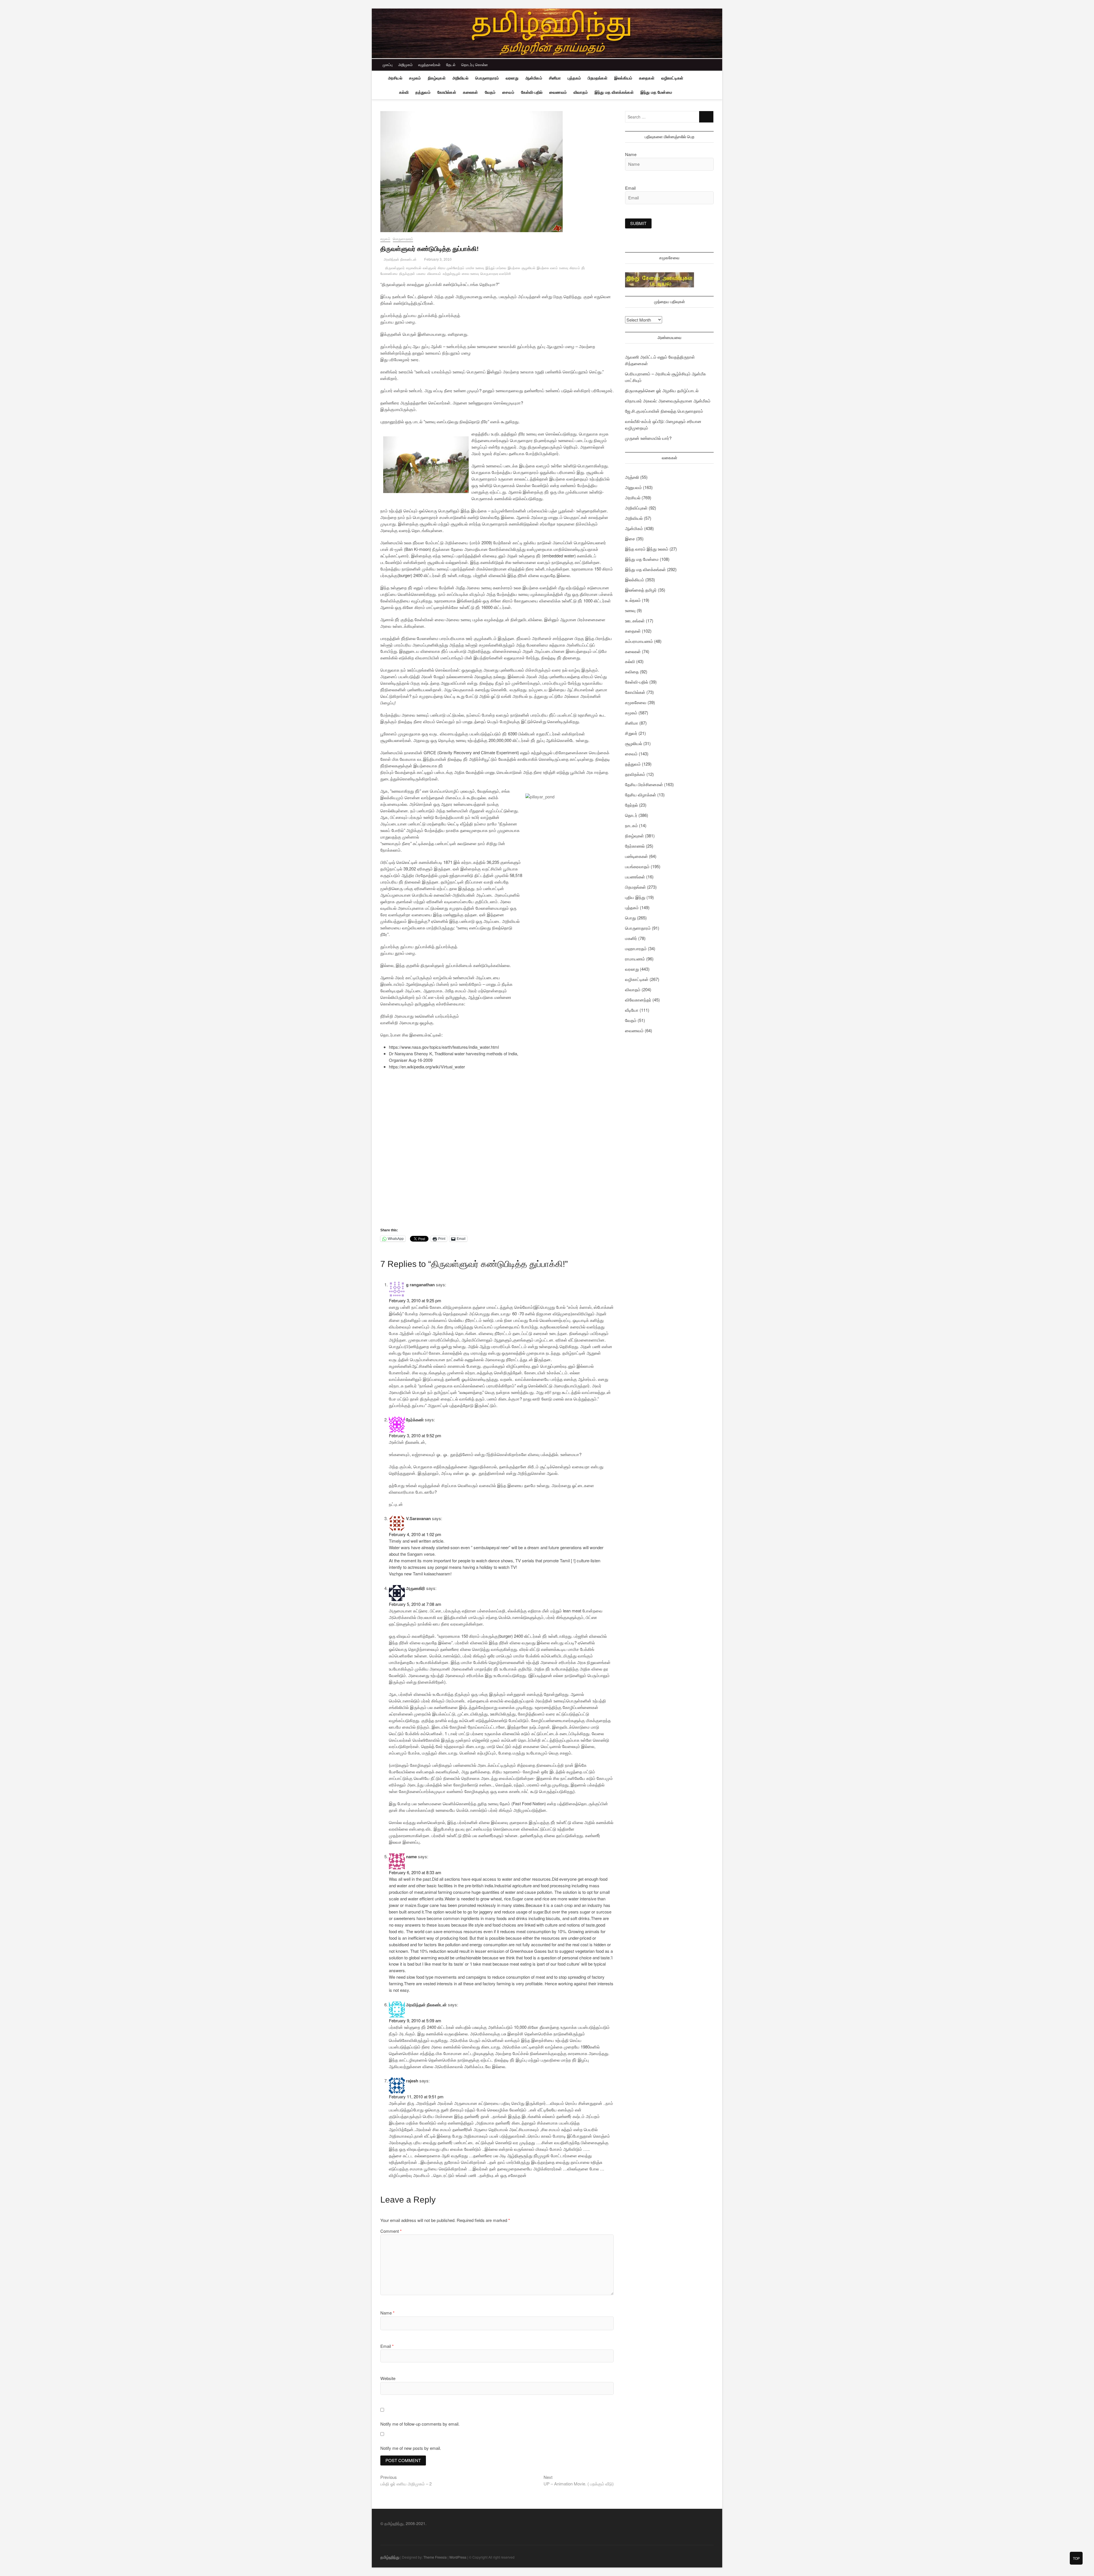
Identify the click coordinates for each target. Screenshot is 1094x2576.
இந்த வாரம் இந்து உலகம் (647, 549)
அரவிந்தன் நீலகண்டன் (400, 259)
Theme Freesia (435, 2557)
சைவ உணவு (470, 274)
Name (387, 2313)
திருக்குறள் (407, 274)
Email (387, 2346)
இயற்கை (514, 268)
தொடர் (631, 815)
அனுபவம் (633, 487)
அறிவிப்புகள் (636, 508)
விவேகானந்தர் (638, 1000)
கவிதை (632, 671)
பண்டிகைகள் (636, 856)
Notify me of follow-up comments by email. (420, 2424)
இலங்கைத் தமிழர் (641, 590)
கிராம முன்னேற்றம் (451, 268)
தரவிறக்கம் (635, 774)
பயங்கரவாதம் (637, 866)
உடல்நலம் (633, 600)
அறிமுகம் (405, 65)
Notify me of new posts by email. (411, 2448)
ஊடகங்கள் (635, 621)
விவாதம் (581, 92)
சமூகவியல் (414, 268)
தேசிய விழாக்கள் (641, 795)
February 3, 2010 (437, 259)
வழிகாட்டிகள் (672, 78)
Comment (391, 2231)
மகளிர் (631, 938)
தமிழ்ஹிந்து (390, 2557)
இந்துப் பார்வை (496, 268)
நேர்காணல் (635, 846)
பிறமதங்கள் (597, 78)
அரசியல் (395, 78)
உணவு (564, 268)
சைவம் (508, 92)
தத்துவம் (423, 92)
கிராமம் (575, 268)
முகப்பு (388, 65)
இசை (630, 538)
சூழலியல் (528, 268)
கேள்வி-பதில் (532, 92)
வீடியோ (632, 1010)
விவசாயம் (434, 274)
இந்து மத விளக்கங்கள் (614, 92)
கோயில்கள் (447, 92)
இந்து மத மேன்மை (656, 92)
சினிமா (555, 78)
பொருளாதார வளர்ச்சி (496, 274)
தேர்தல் (631, 805)
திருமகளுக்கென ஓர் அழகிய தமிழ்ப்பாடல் (662, 390)
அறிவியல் (460, 78)
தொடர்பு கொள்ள (474, 65)
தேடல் (451, 65)
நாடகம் (631, 825)
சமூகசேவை (636, 702)
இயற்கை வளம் (547, 268)
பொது (630, 918)
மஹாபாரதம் (636, 948)
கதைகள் (647, 78)
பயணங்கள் (635, 877)
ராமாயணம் (635, 959)
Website (388, 2378)
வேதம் (490, 92)
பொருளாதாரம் (487, 78)
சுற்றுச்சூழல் (452, 274)
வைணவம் (558, 92)
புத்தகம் (574, 78)
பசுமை (421, 274)
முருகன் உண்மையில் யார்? (648, 438)
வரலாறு (512, 78)
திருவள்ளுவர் (395, 268)
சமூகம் (415, 78)
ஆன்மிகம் (534, 78)
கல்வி (404, 92)
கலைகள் (471, 92)
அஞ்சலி (632, 477)
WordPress (458, 2557)
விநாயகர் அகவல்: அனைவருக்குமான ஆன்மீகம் (668, 401)
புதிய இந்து (635, 897)
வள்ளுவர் (429, 268)
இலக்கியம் (623, 78)
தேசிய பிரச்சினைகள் (644, 784)
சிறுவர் (631, 733)
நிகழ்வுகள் (437, 78)
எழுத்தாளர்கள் (429, 65)
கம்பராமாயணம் (639, 641)
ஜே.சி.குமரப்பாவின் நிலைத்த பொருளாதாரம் (664, 411)
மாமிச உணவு (475, 268)
